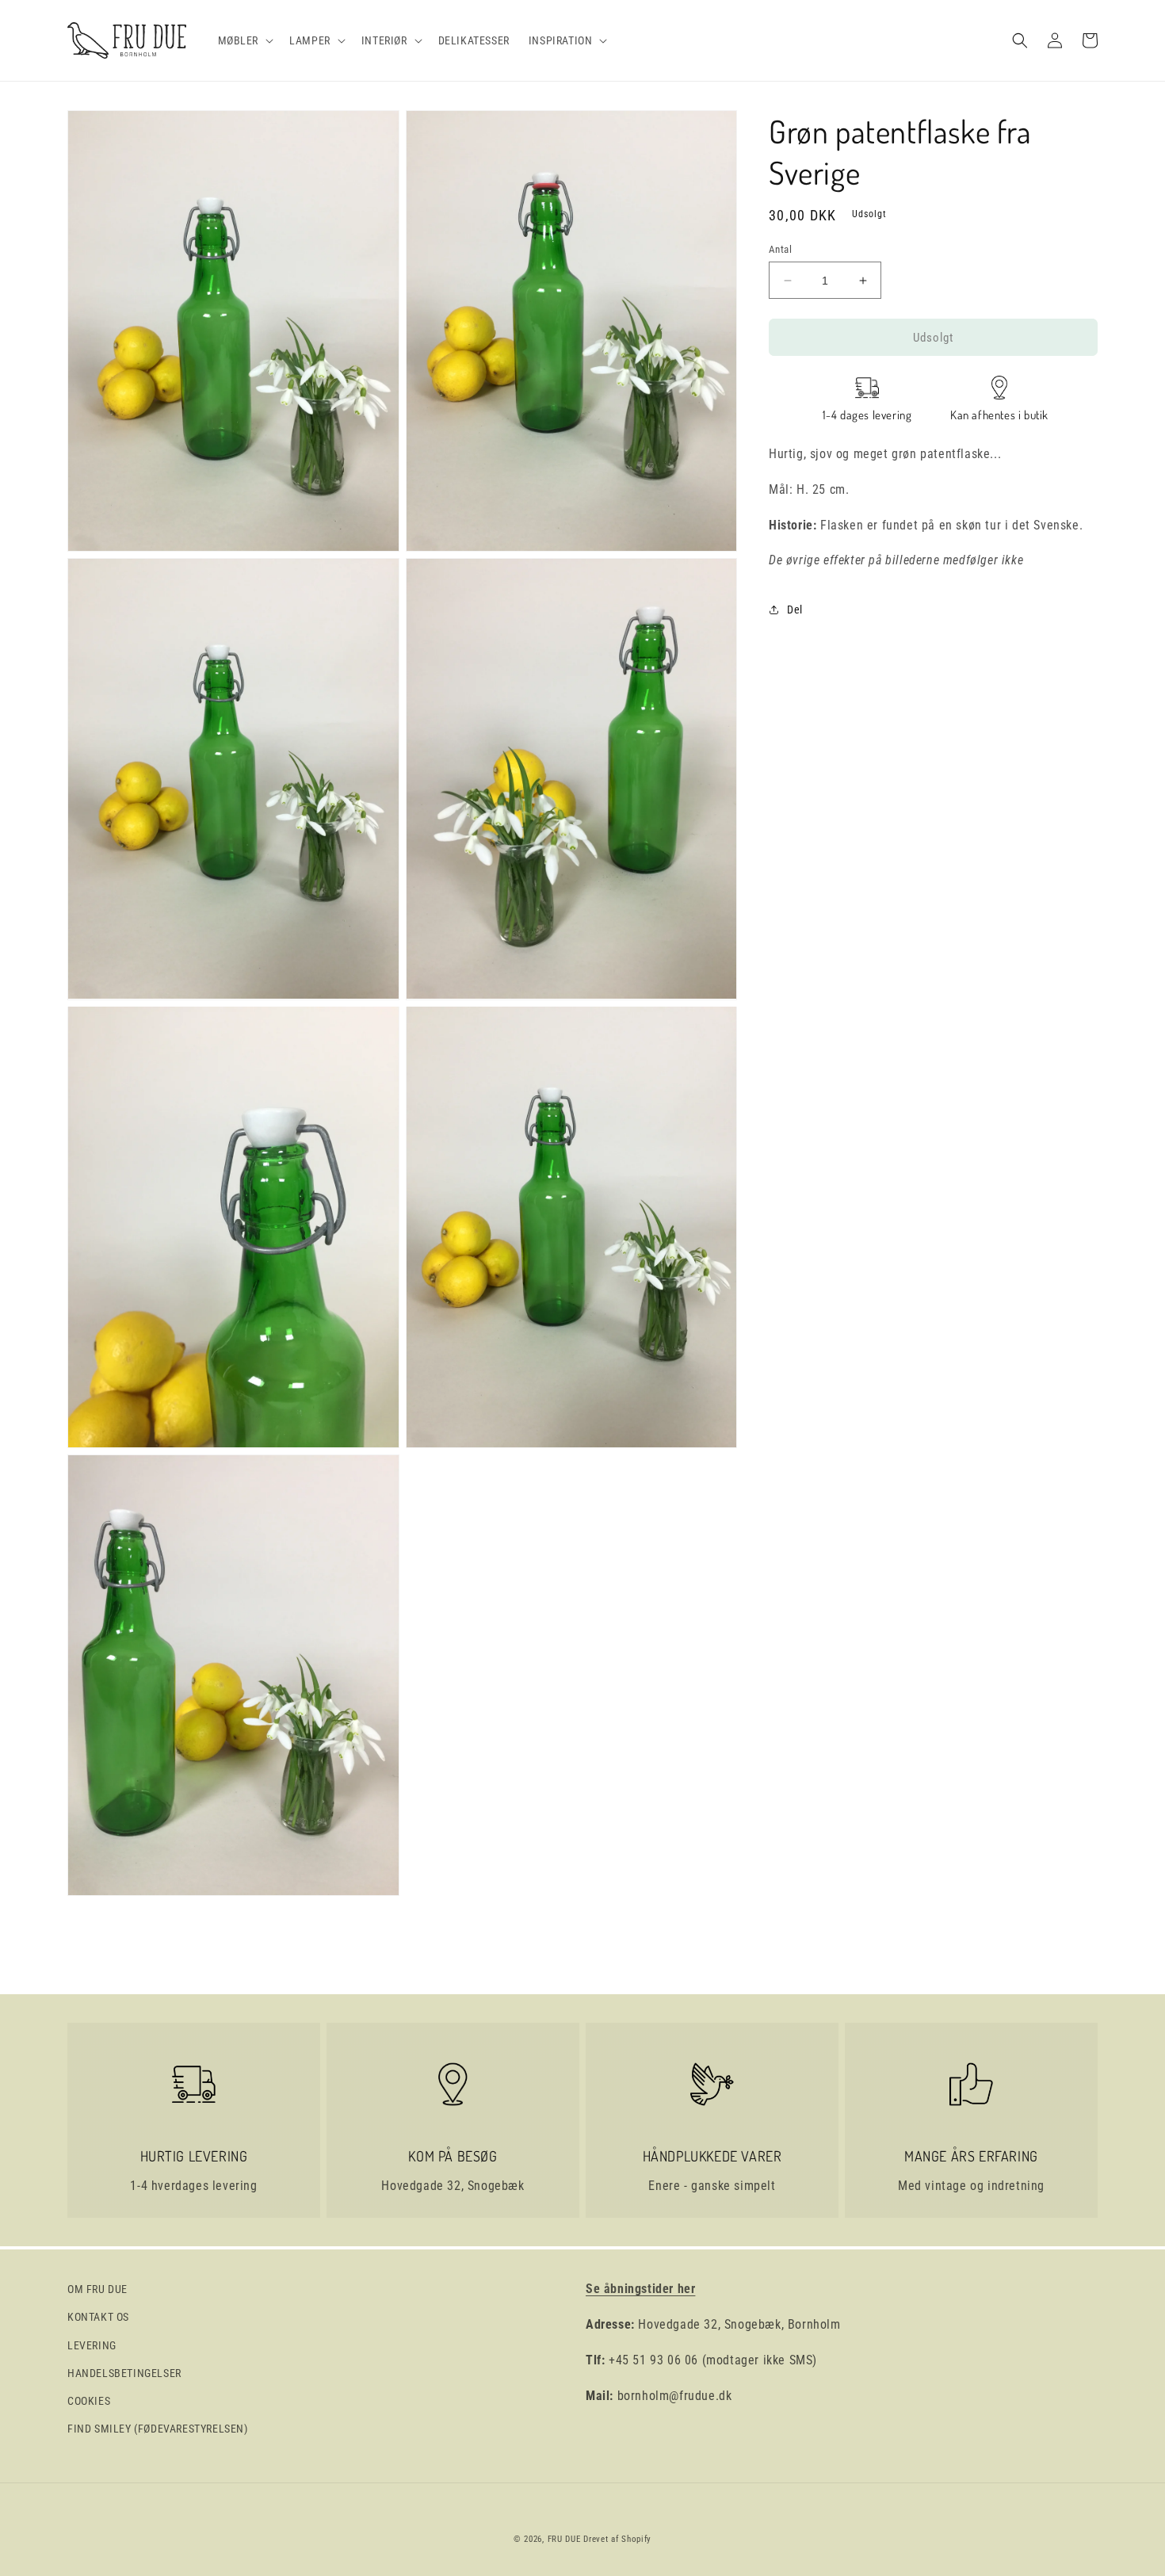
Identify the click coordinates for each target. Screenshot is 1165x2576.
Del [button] (795, 609)
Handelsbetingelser (124, 2373)
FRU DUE (564, 2539)
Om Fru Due (97, 2289)
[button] (244, 40)
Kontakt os (98, 2317)
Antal (780, 249)
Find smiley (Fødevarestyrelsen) (158, 2429)
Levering (92, 2345)
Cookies (89, 2401)
